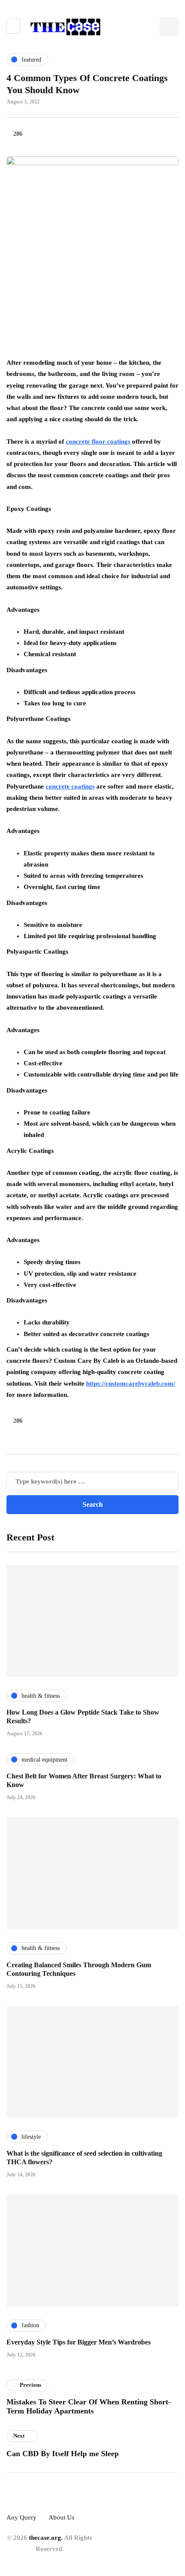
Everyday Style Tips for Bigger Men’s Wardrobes (79, 2342)
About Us (62, 2517)
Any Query (22, 2517)
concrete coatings (70, 786)
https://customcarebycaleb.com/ (131, 1383)
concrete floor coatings (98, 441)
